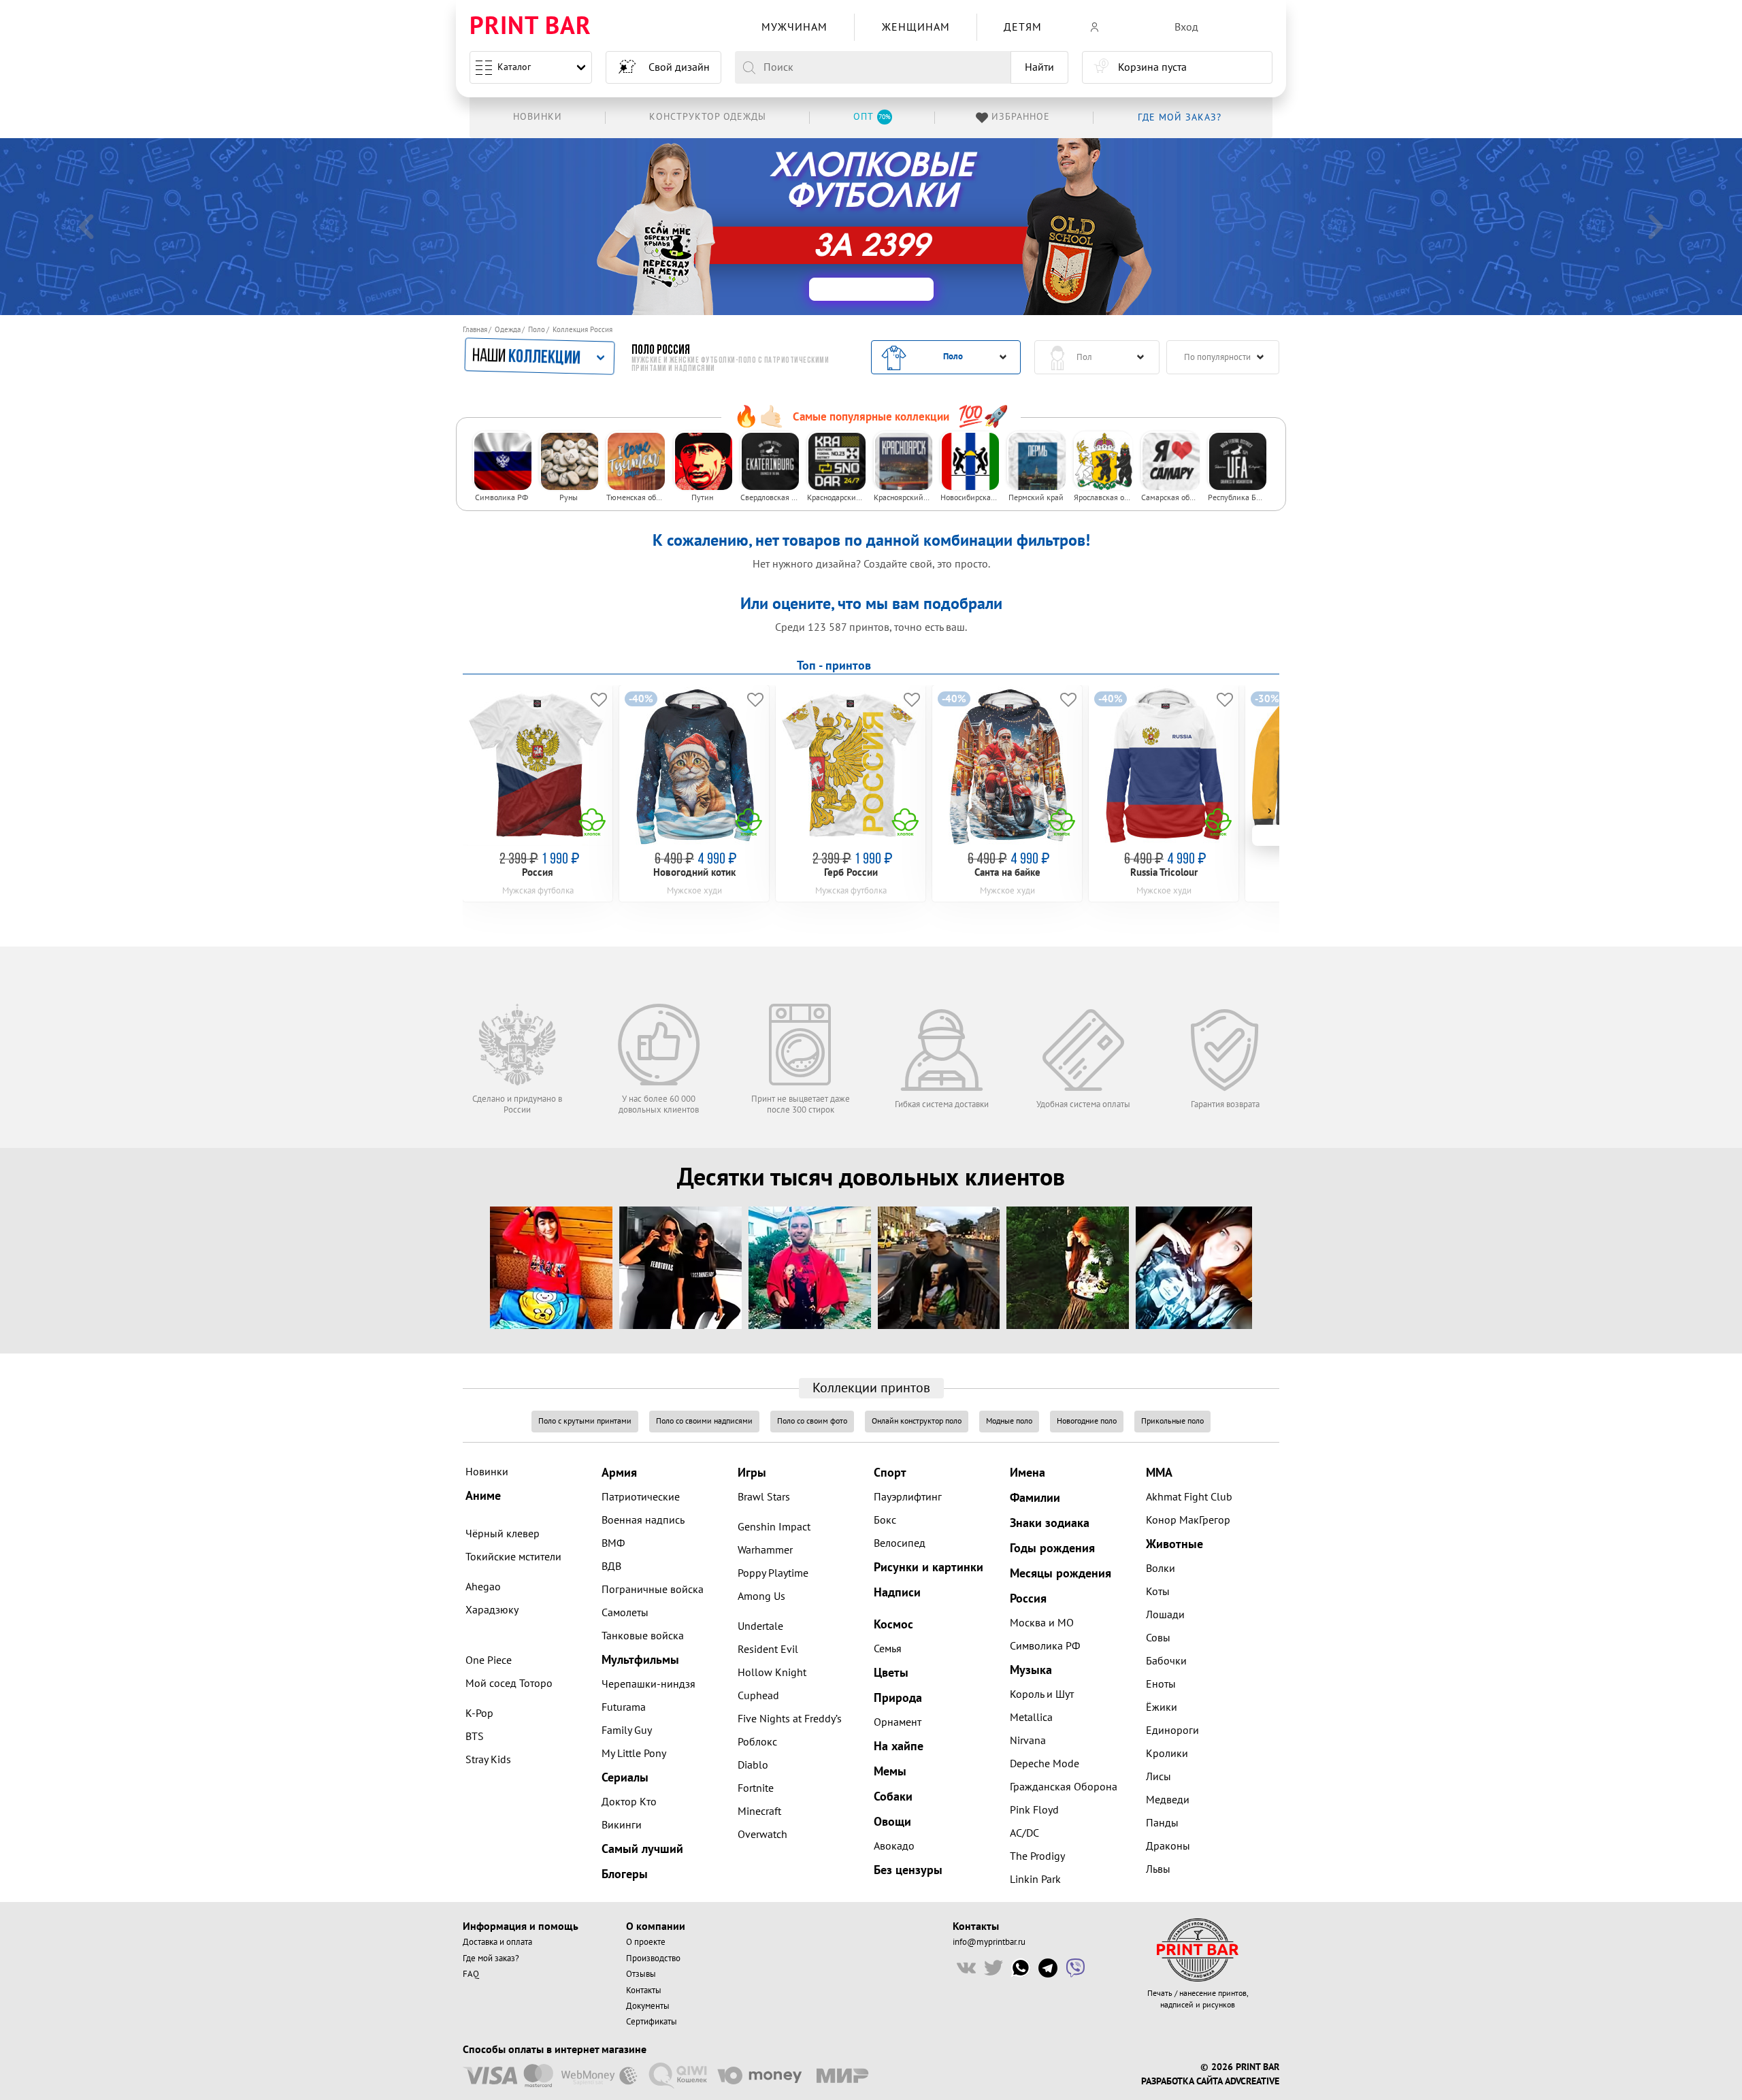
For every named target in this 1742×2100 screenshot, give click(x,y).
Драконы (1168, 1846)
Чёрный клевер (503, 1534)
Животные (1174, 1544)
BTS (475, 1737)
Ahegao (483, 1587)
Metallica (1031, 1718)
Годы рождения (1052, 1548)
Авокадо (894, 1846)
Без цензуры (908, 1870)
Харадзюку (492, 1610)
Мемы (890, 1772)
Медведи (1168, 1800)
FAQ (471, 1974)
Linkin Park (1035, 1880)
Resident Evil (768, 1650)
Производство (653, 1958)
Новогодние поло (1087, 1421)
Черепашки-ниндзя (648, 1684)
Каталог (514, 67)
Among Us (761, 1596)
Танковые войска (643, 1636)
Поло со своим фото (812, 1421)
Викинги (622, 1825)
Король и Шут (1042, 1694)
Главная (475, 330)
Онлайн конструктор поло (917, 1421)
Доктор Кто (629, 1802)
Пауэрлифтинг (908, 1497)
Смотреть (934, 228)
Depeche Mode (1045, 1764)
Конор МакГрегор (1188, 1520)
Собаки (893, 1797)
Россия (1028, 1599)
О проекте (646, 1942)
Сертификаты (652, 2022)
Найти (1039, 67)
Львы (1158, 1869)
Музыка (1031, 1670)
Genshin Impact (774, 1527)
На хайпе (899, 1746)
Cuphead (758, 1696)
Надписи (897, 1593)
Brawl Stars (764, 1497)
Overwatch (762, 1835)
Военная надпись (643, 1520)
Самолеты (625, 1613)
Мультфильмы (640, 1660)
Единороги (1172, 1730)
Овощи (892, 1822)
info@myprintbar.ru (989, 1942)
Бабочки (1166, 1661)
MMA (1159, 1473)
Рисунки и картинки (928, 1568)
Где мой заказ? (491, 1958)
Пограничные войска (653, 1590)
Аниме (483, 1496)
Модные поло (1009, 1421)
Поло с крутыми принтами (585, 1421)
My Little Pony (634, 1754)
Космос (893, 1625)
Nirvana (1028, 1741)
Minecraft (759, 1811)
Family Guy (627, 1730)
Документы (648, 2006)
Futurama (624, 1707)
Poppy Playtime (773, 1573)
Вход (1186, 27)
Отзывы (641, 1974)
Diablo (753, 1765)
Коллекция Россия (582, 330)
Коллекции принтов (871, 1388)
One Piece (489, 1660)
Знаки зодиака (1050, 1523)
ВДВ (611, 1566)
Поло (537, 330)
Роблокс (757, 1742)
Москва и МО (1042, 1623)
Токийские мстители (513, 1557)
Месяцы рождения (1061, 1574)
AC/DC (1024, 1833)
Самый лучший (642, 1849)
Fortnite (756, 1788)
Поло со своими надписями (704, 1421)
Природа (898, 1698)
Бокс (885, 1520)
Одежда (508, 330)
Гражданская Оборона (1064, 1787)
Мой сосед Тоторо (509, 1684)
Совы (1158, 1638)
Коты (1158, 1592)
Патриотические (641, 1497)
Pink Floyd (1034, 1810)
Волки (1161, 1569)
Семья (888, 1649)
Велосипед (900, 1543)
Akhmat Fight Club (1189, 1497)
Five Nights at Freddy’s (790, 1719)
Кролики (1167, 1754)
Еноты (1161, 1684)
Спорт (890, 1473)
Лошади (1165, 1615)
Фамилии (1035, 1498)
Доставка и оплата (497, 1942)
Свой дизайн (679, 67)
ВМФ (613, 1543)
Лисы (1158, 1777)
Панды (1162, 1823)
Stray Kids (488, 1760)
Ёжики (1162, 1707)
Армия (619, 1473)
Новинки (487, 1472)
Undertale (760, 1626)
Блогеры (625, 1874)
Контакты (644, 1990)
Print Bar (530, 27)
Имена (1028, 1473)
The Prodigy (1037, 1856)
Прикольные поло (1172, 1421)
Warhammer (765, 1550)
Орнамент (898, 1722)
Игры (752, 1473)
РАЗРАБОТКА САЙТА (1182, 2082)
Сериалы (625, 1778)
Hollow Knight (772, 1673)
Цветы (891, 1673)
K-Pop (479, 1713)
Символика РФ (1045, 1646)
